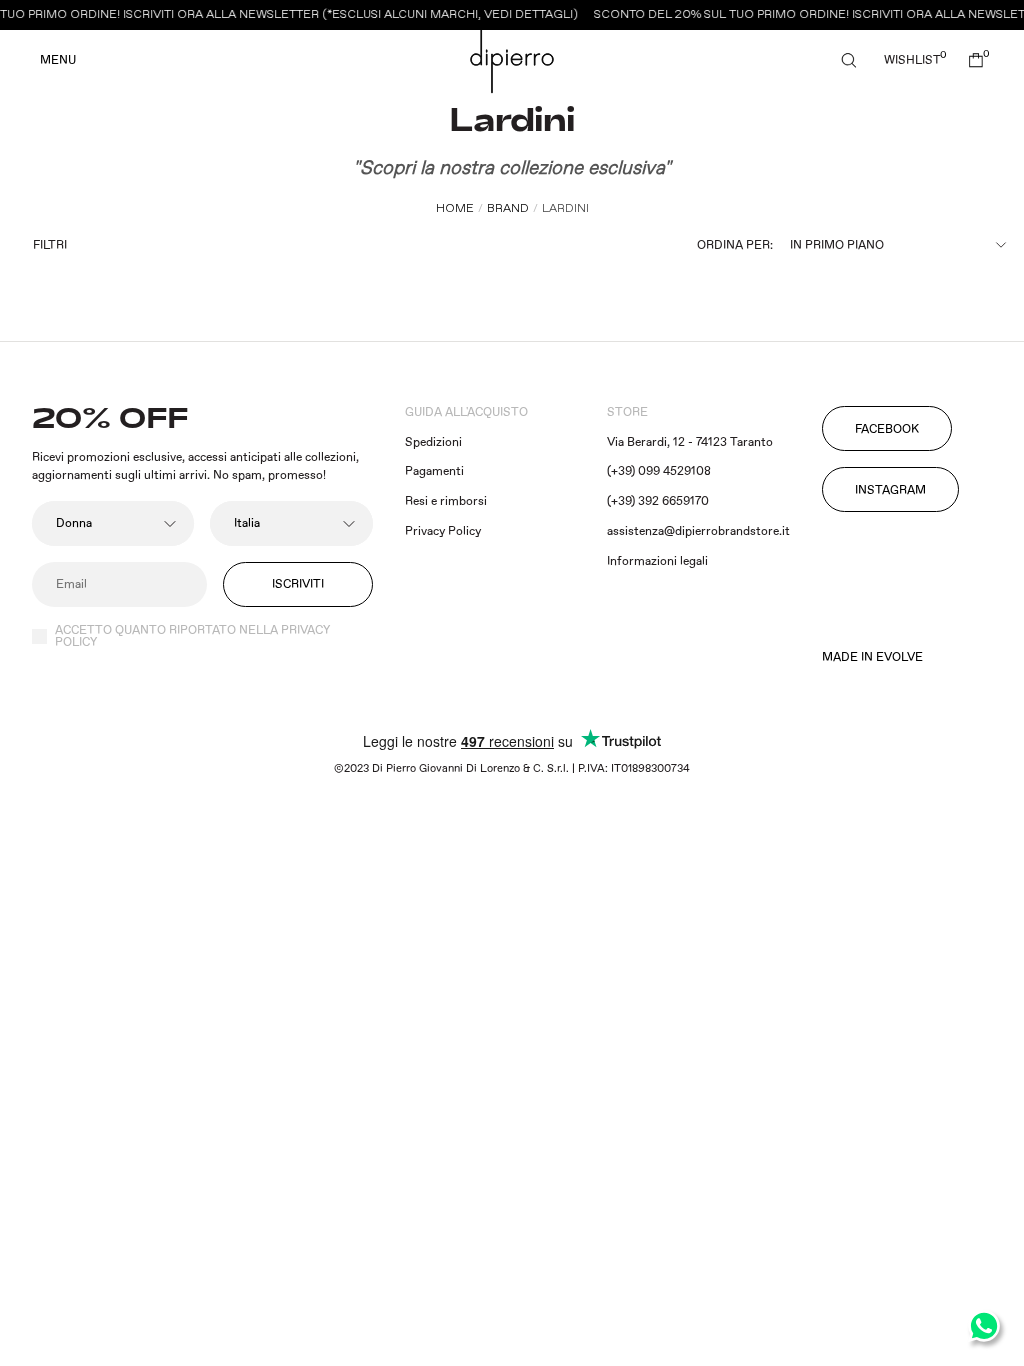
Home (455, 208)
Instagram (890, 490)
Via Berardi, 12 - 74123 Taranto (690, 442)
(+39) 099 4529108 (659, 471)
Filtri (50, 245)
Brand (508, 208)
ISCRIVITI (298, 584)
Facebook (887, 429)
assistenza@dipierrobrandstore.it (698, 531)
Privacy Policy (443, 531)
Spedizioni (433, 442)
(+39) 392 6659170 (658, 501)
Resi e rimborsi (446, 501)
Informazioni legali (657, 561)
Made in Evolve (872, 658)
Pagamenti (434, 471)
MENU (58, 61)
